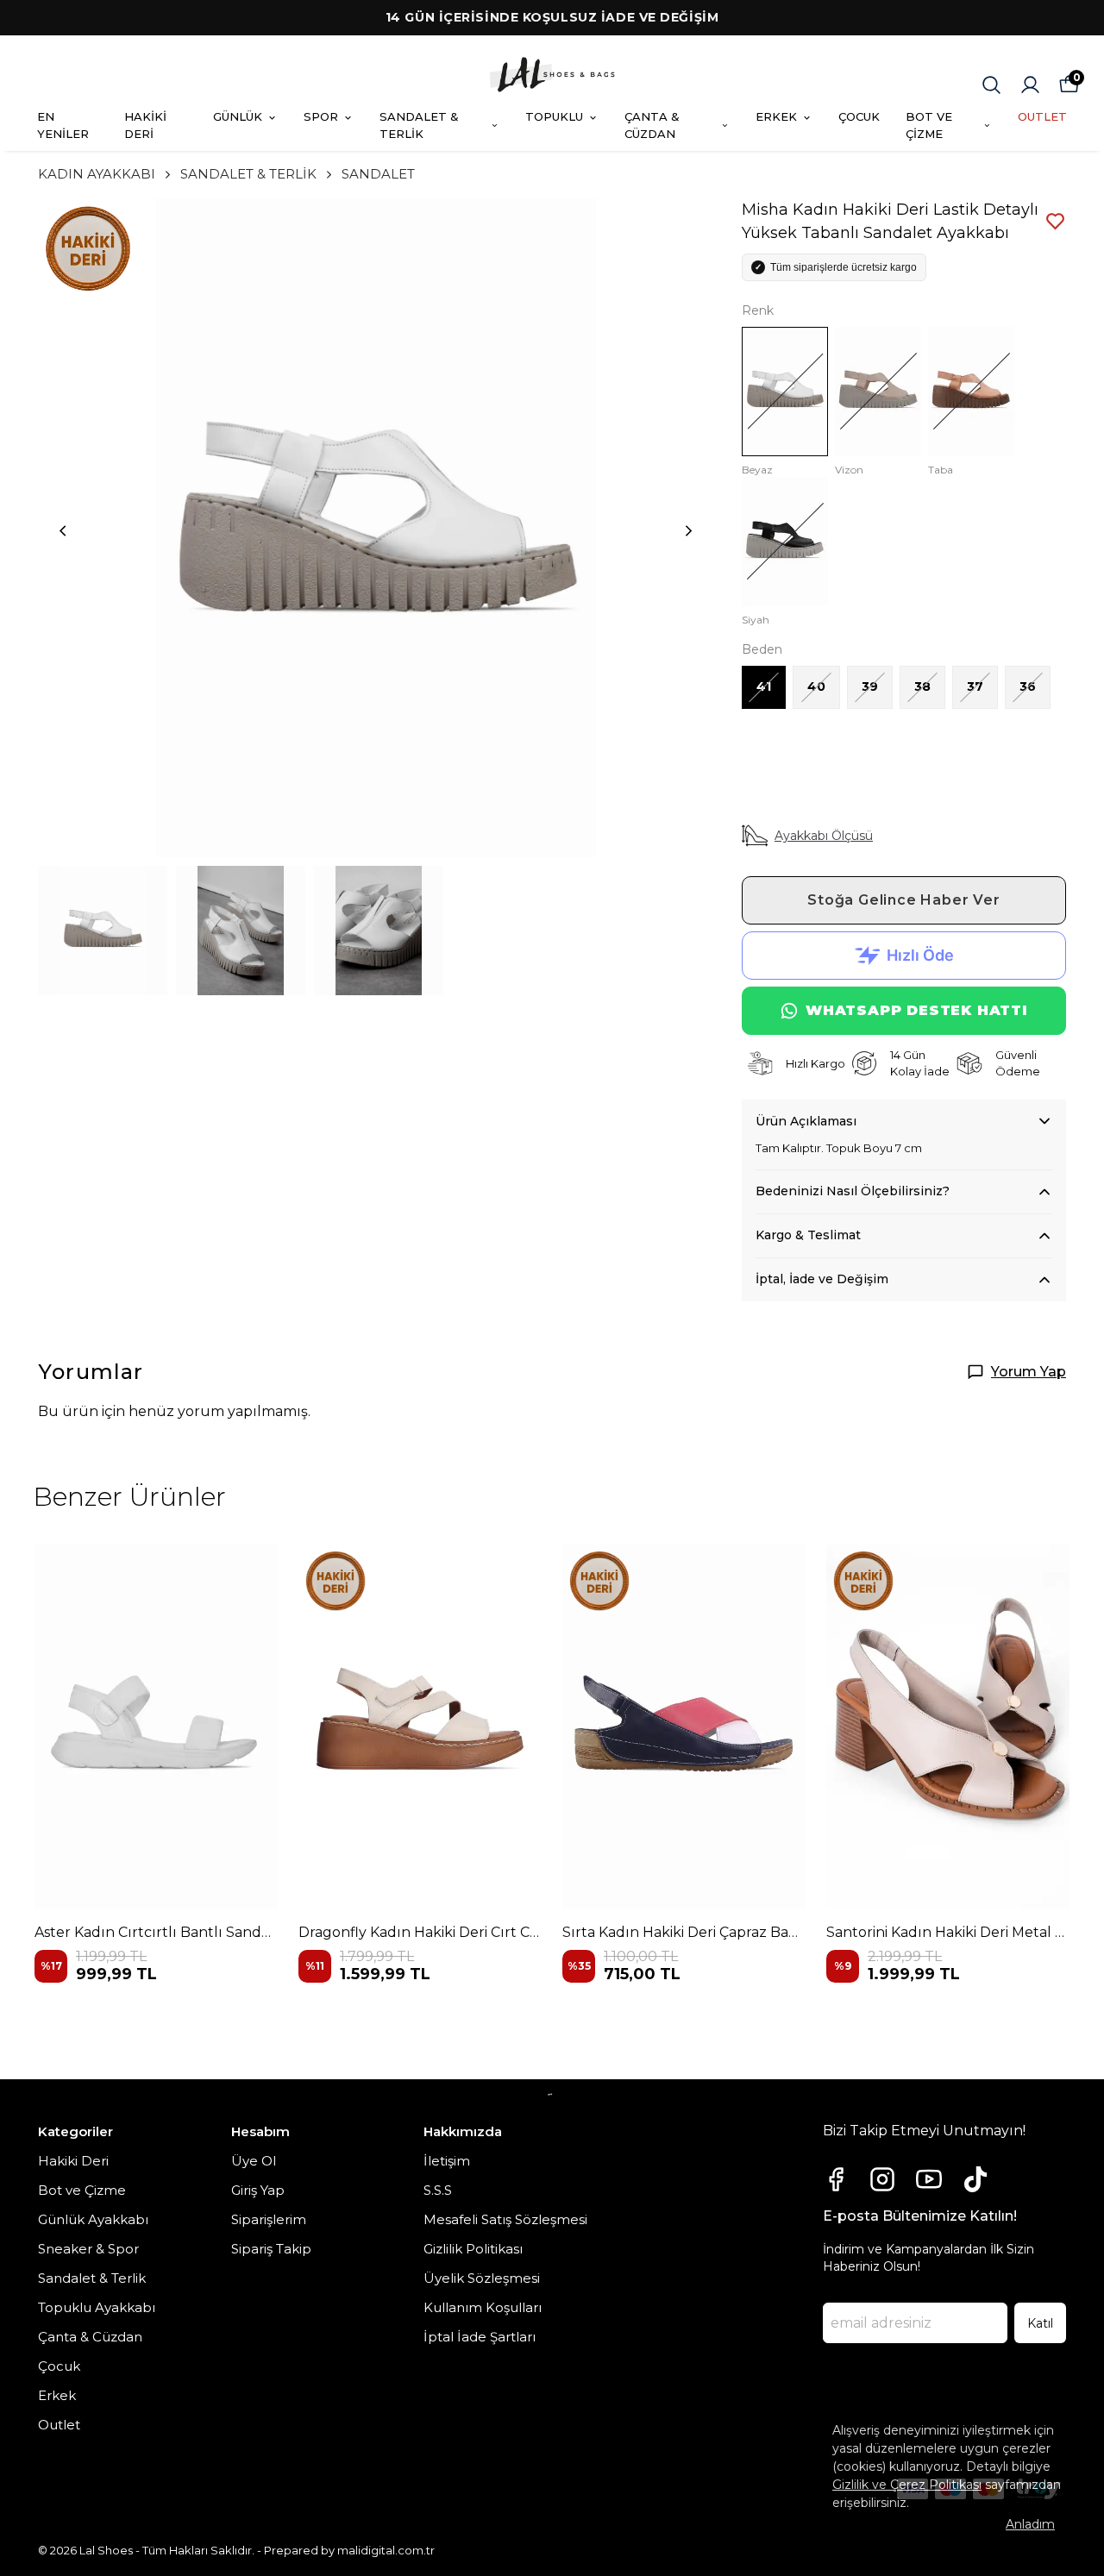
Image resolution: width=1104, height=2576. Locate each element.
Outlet (59, 2425)
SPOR (321, 116)
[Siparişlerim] (1030, 85)
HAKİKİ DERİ (145, 125)
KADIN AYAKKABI (97, 174)
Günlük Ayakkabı (93, 2219)
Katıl (1040, 2323)
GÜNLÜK (238, 116)
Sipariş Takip (271, 2249)
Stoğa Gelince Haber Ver (903, 900)
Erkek (57, 2395)
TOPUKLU (554, 116)
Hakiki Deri (73, 2161)
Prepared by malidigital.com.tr (349, 2550)
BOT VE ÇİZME (929, 125)
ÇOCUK (859, 116)
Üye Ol (254, 2161)
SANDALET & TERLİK (419, 125)
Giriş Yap (258, 2190)
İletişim (447, 2161)
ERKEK (776, 116)
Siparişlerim (269, 2219)
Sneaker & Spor (88, 2249)
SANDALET (378, 174)
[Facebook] (836, 2179)
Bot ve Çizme (82, 2190)
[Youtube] (929, 2179)
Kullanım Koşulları (483, 2307)
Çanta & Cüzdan (90, 2337)
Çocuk (59, 2366)
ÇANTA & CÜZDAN (652, 125)
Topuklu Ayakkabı (97, 2307)
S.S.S (438, 2190)
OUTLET (1042, 116)
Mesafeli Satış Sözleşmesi (505, 2219)
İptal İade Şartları (480, 2337)
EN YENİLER (63, 125)
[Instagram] (882, 2179)
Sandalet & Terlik (92, 2278)
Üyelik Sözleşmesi (482, 2278)
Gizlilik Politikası (473, 2249)
